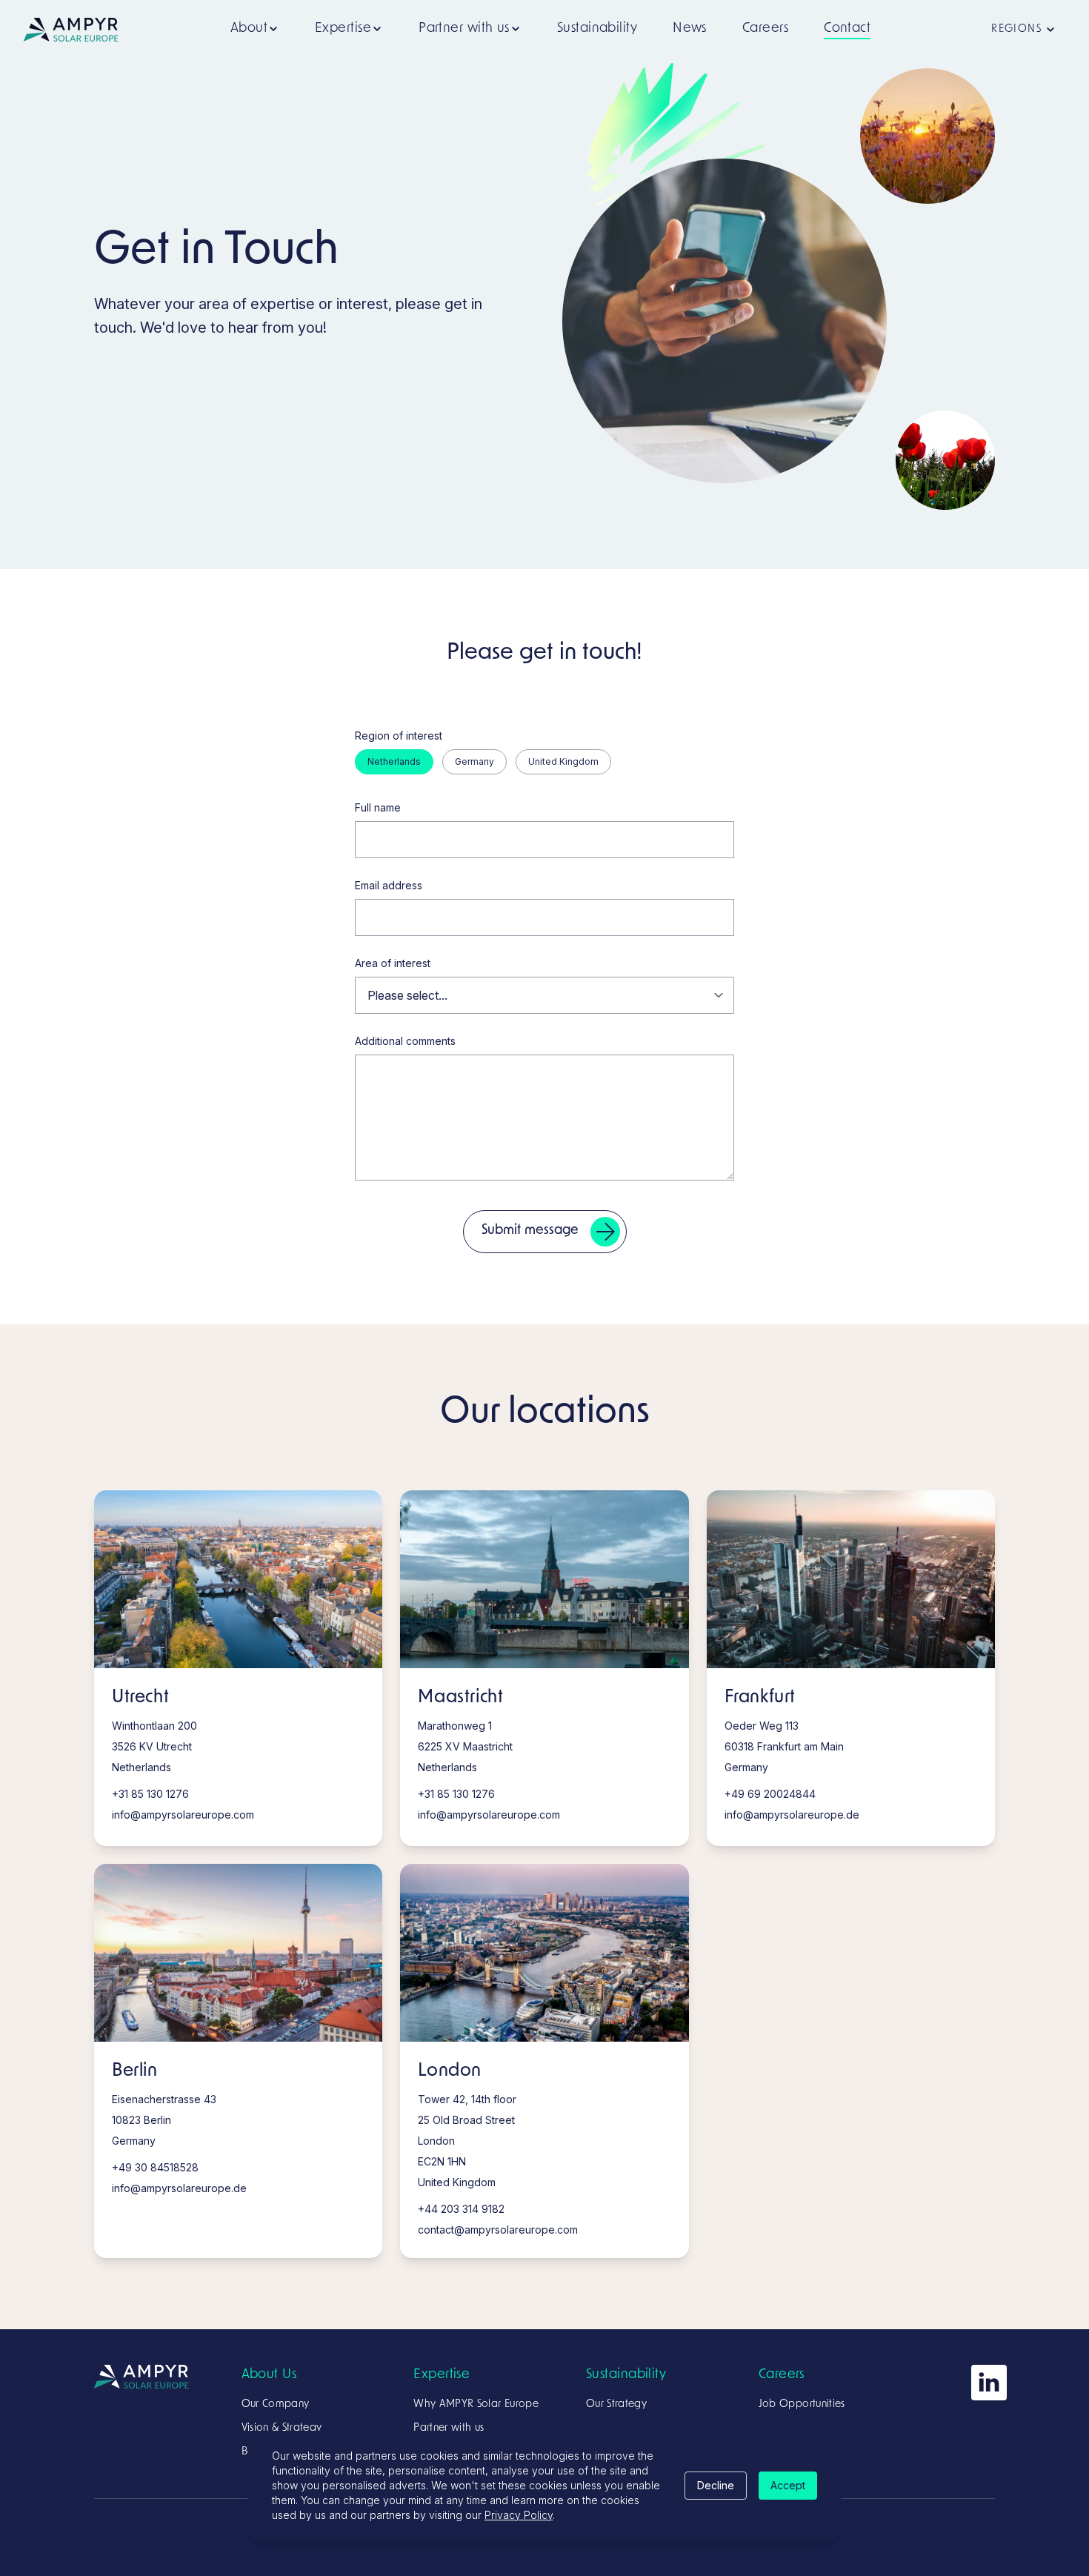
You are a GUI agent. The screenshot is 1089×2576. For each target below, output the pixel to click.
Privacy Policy (519, 2515)
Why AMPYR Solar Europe (476, 2404)
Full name (378, 807)
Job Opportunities (802, 2404)
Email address (389, 885)
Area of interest (393, 963)
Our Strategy (616, 2404)
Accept (788, 2485)
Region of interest (399, 736)
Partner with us (449, 2428)
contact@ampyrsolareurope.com (498, 2230)
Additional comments (405, 1041)
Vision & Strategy (282, 2428)
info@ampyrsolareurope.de (792, 1815)
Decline (716, 2485)
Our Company (276, 2404)
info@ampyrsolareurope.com (183, 1815)
